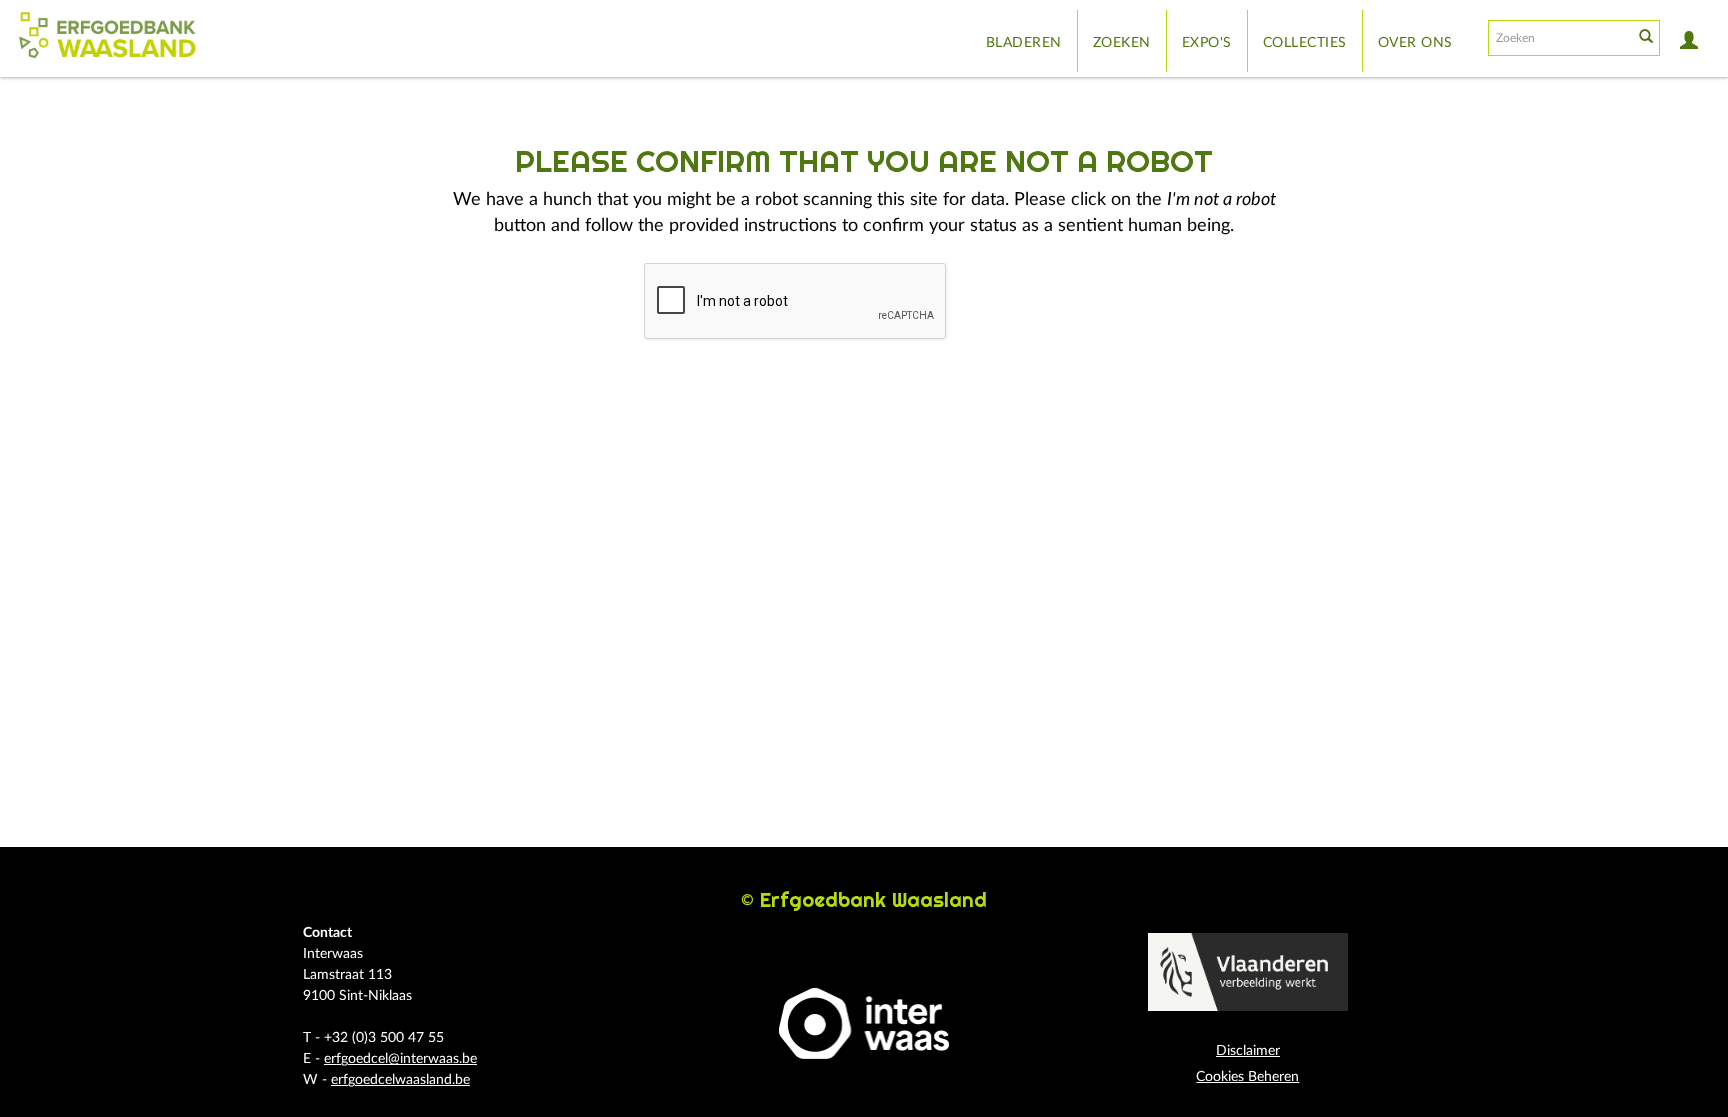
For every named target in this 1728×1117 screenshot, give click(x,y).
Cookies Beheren (1247, 1077)
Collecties (1305, 43)
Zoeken (1122, 43)
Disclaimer (1248, 1051)
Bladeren (1024, 43)
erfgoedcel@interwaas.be (400, 1059)
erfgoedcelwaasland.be (400, 1080)
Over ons (1415, 43)
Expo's (1207, 43)
